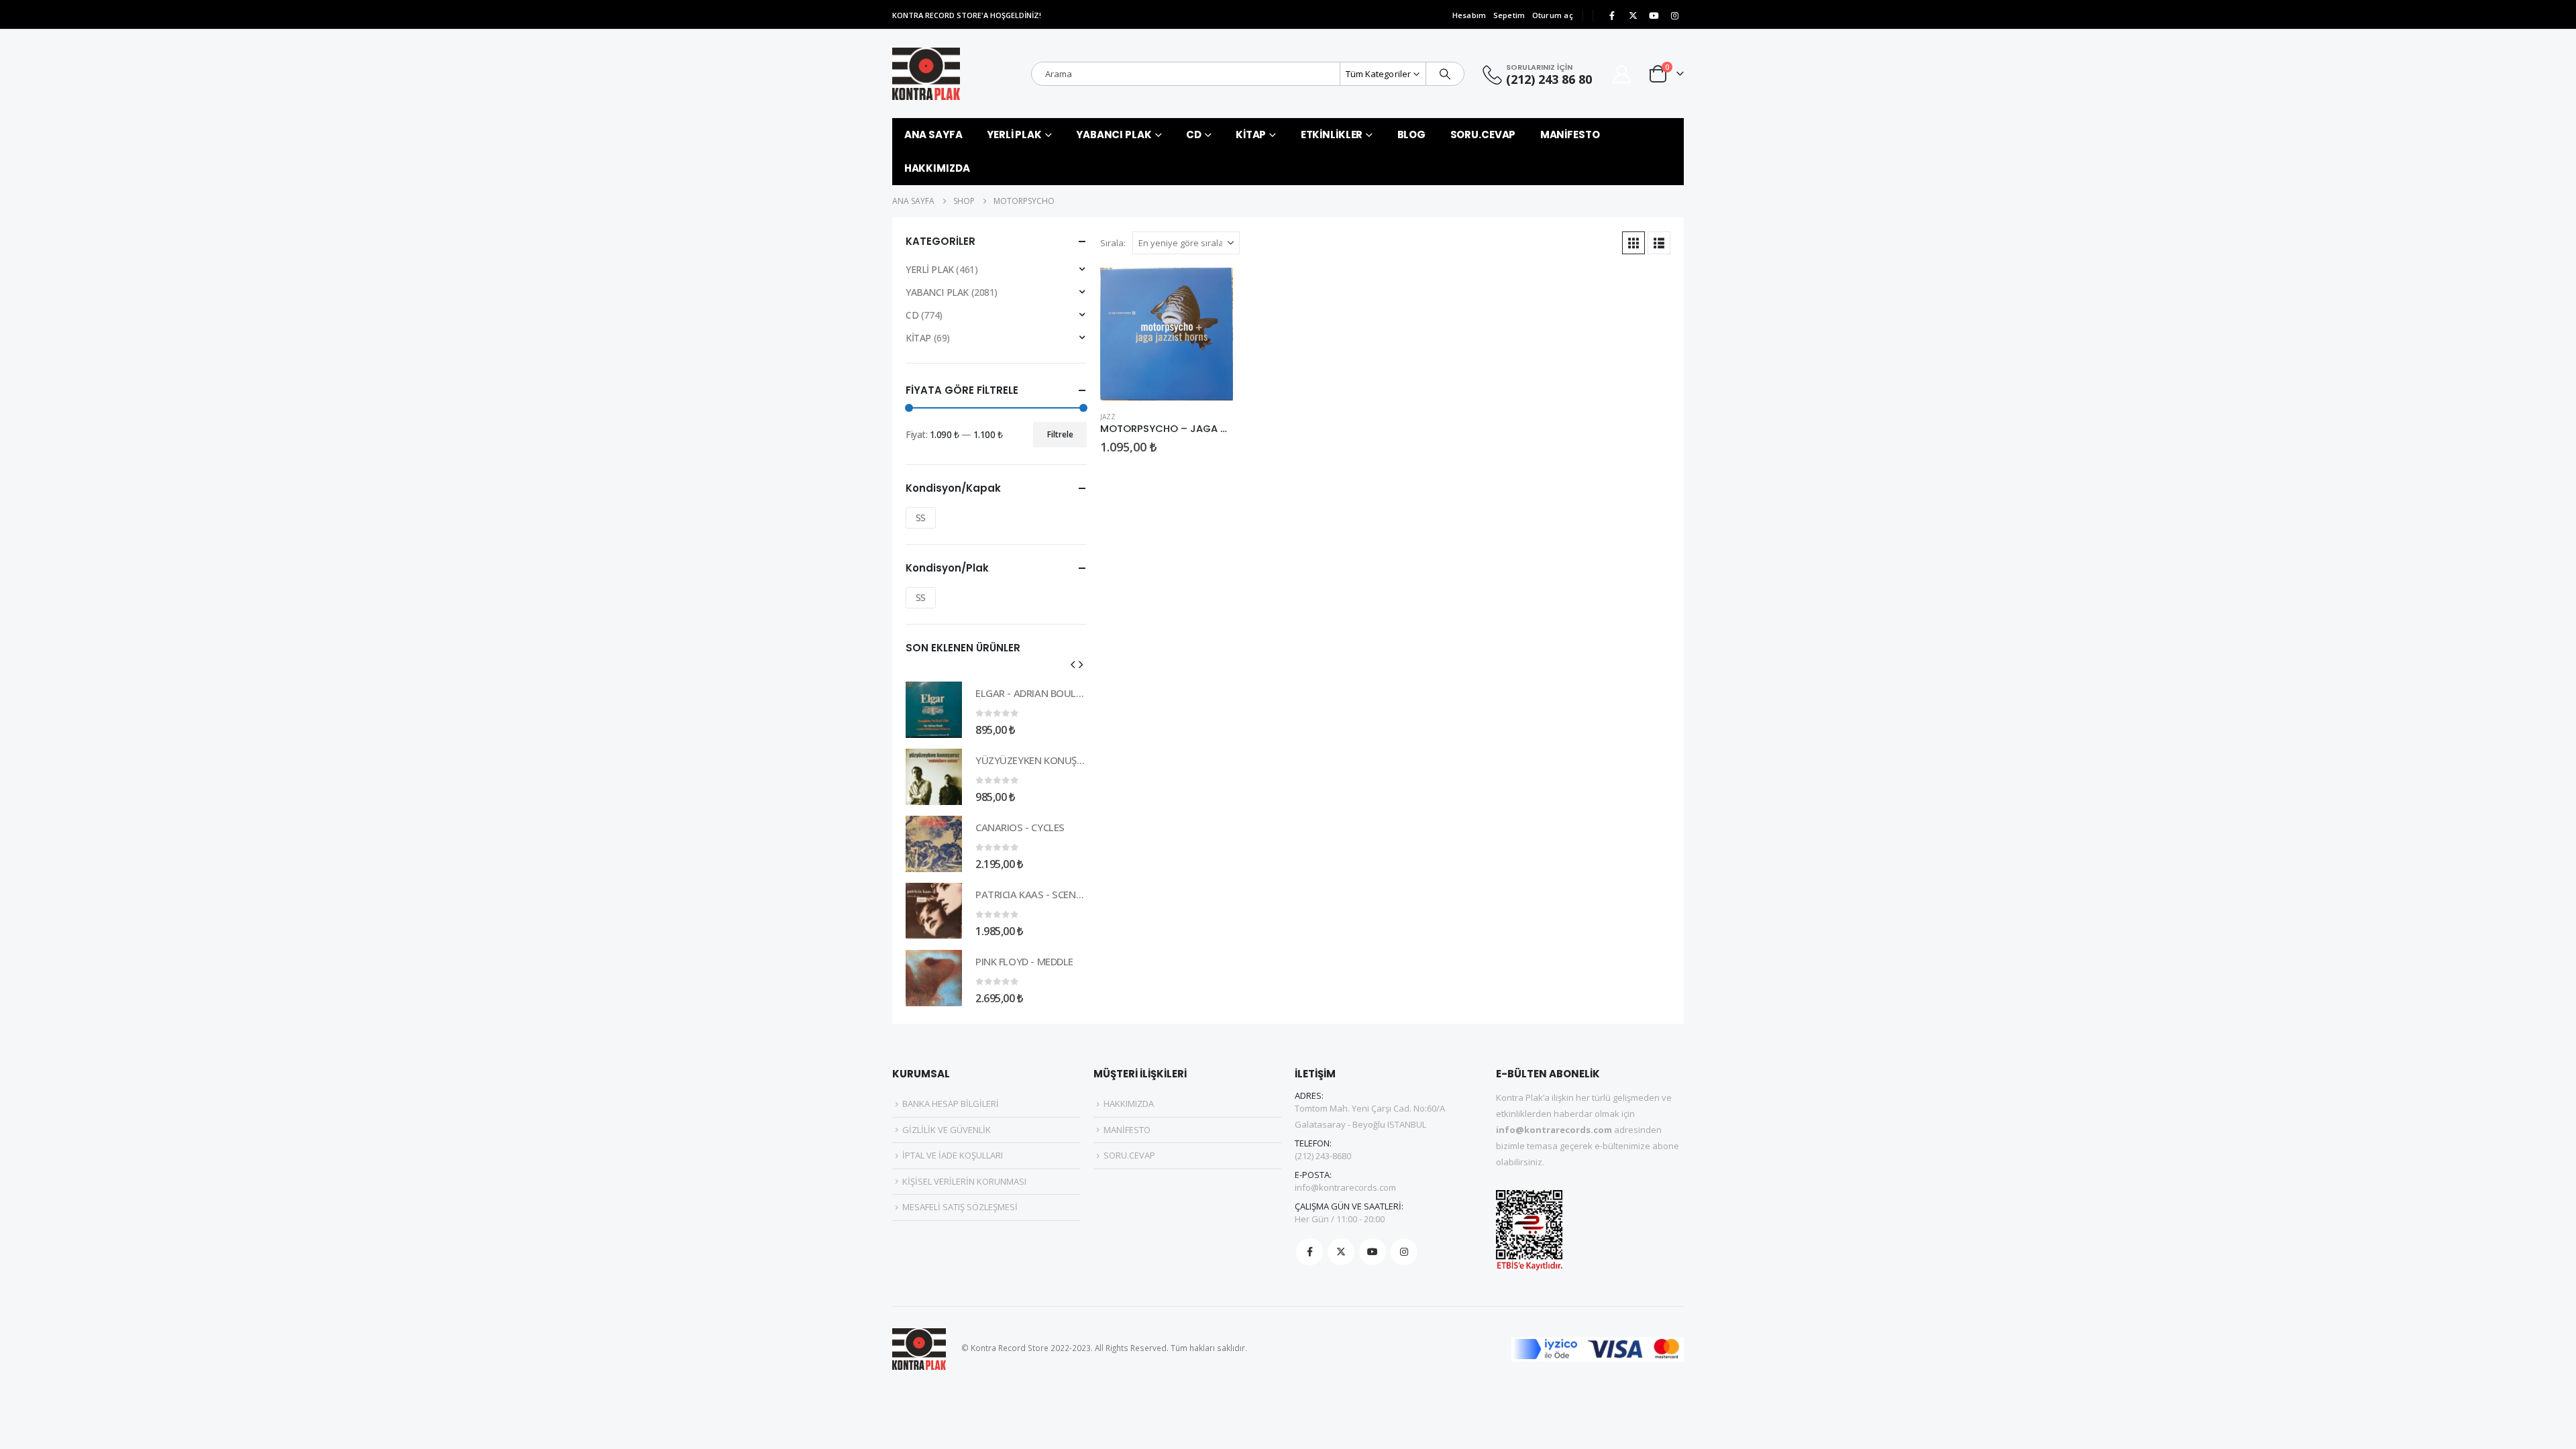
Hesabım (1469, 15)
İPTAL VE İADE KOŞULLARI (953, 1155)
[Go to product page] (1167, 334)
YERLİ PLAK (1014, 135)
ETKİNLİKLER (1332, 135)
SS (921, 518)
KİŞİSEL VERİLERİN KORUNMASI (964, 1181)
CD (1194, 135)
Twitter (1341, 1252)
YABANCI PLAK (1114, 135)
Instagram (1404, 1252)
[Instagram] (1674, 15)
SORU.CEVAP (1483, 135)
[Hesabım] (1622, 74)
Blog (1412, 135)
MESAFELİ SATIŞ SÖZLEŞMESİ (960, 1207)
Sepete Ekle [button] (1211, 290)
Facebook (1309, 1252)
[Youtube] (1654, 15)
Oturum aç (1553, 15)
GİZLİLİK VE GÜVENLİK (947, 1130)
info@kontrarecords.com (1345, 1187)
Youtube (1373, 1252)
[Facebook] (1612, 15)
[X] (1633, 15)
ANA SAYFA (933, 135)
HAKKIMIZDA (937, 168)
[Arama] (1445, 74)
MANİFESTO (1570, 135)
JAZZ (1108, 417)
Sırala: (1113, 243)
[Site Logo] (926, 74)
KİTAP (1251, 135)
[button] (1633, 243)
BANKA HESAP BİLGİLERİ (951, 1104)
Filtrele (1060, 434)
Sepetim (1509, 15)
